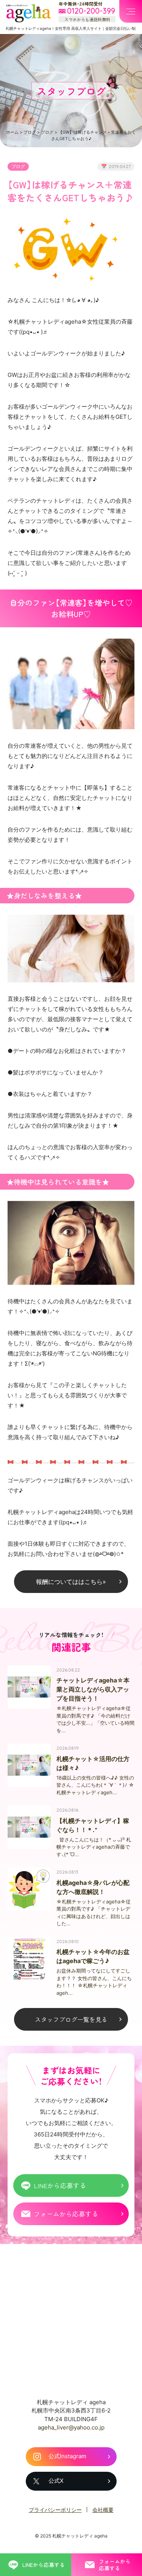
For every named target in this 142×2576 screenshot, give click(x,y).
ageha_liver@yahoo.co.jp (71, 2427)
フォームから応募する (66, 2214)
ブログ (30, 132)
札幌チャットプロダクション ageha (28, 13)
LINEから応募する (60, 2185)
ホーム (12, 132)
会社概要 (103, 2510)
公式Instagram (67, 2456)
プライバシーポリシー (55, 2510)
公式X (56, 2481)
